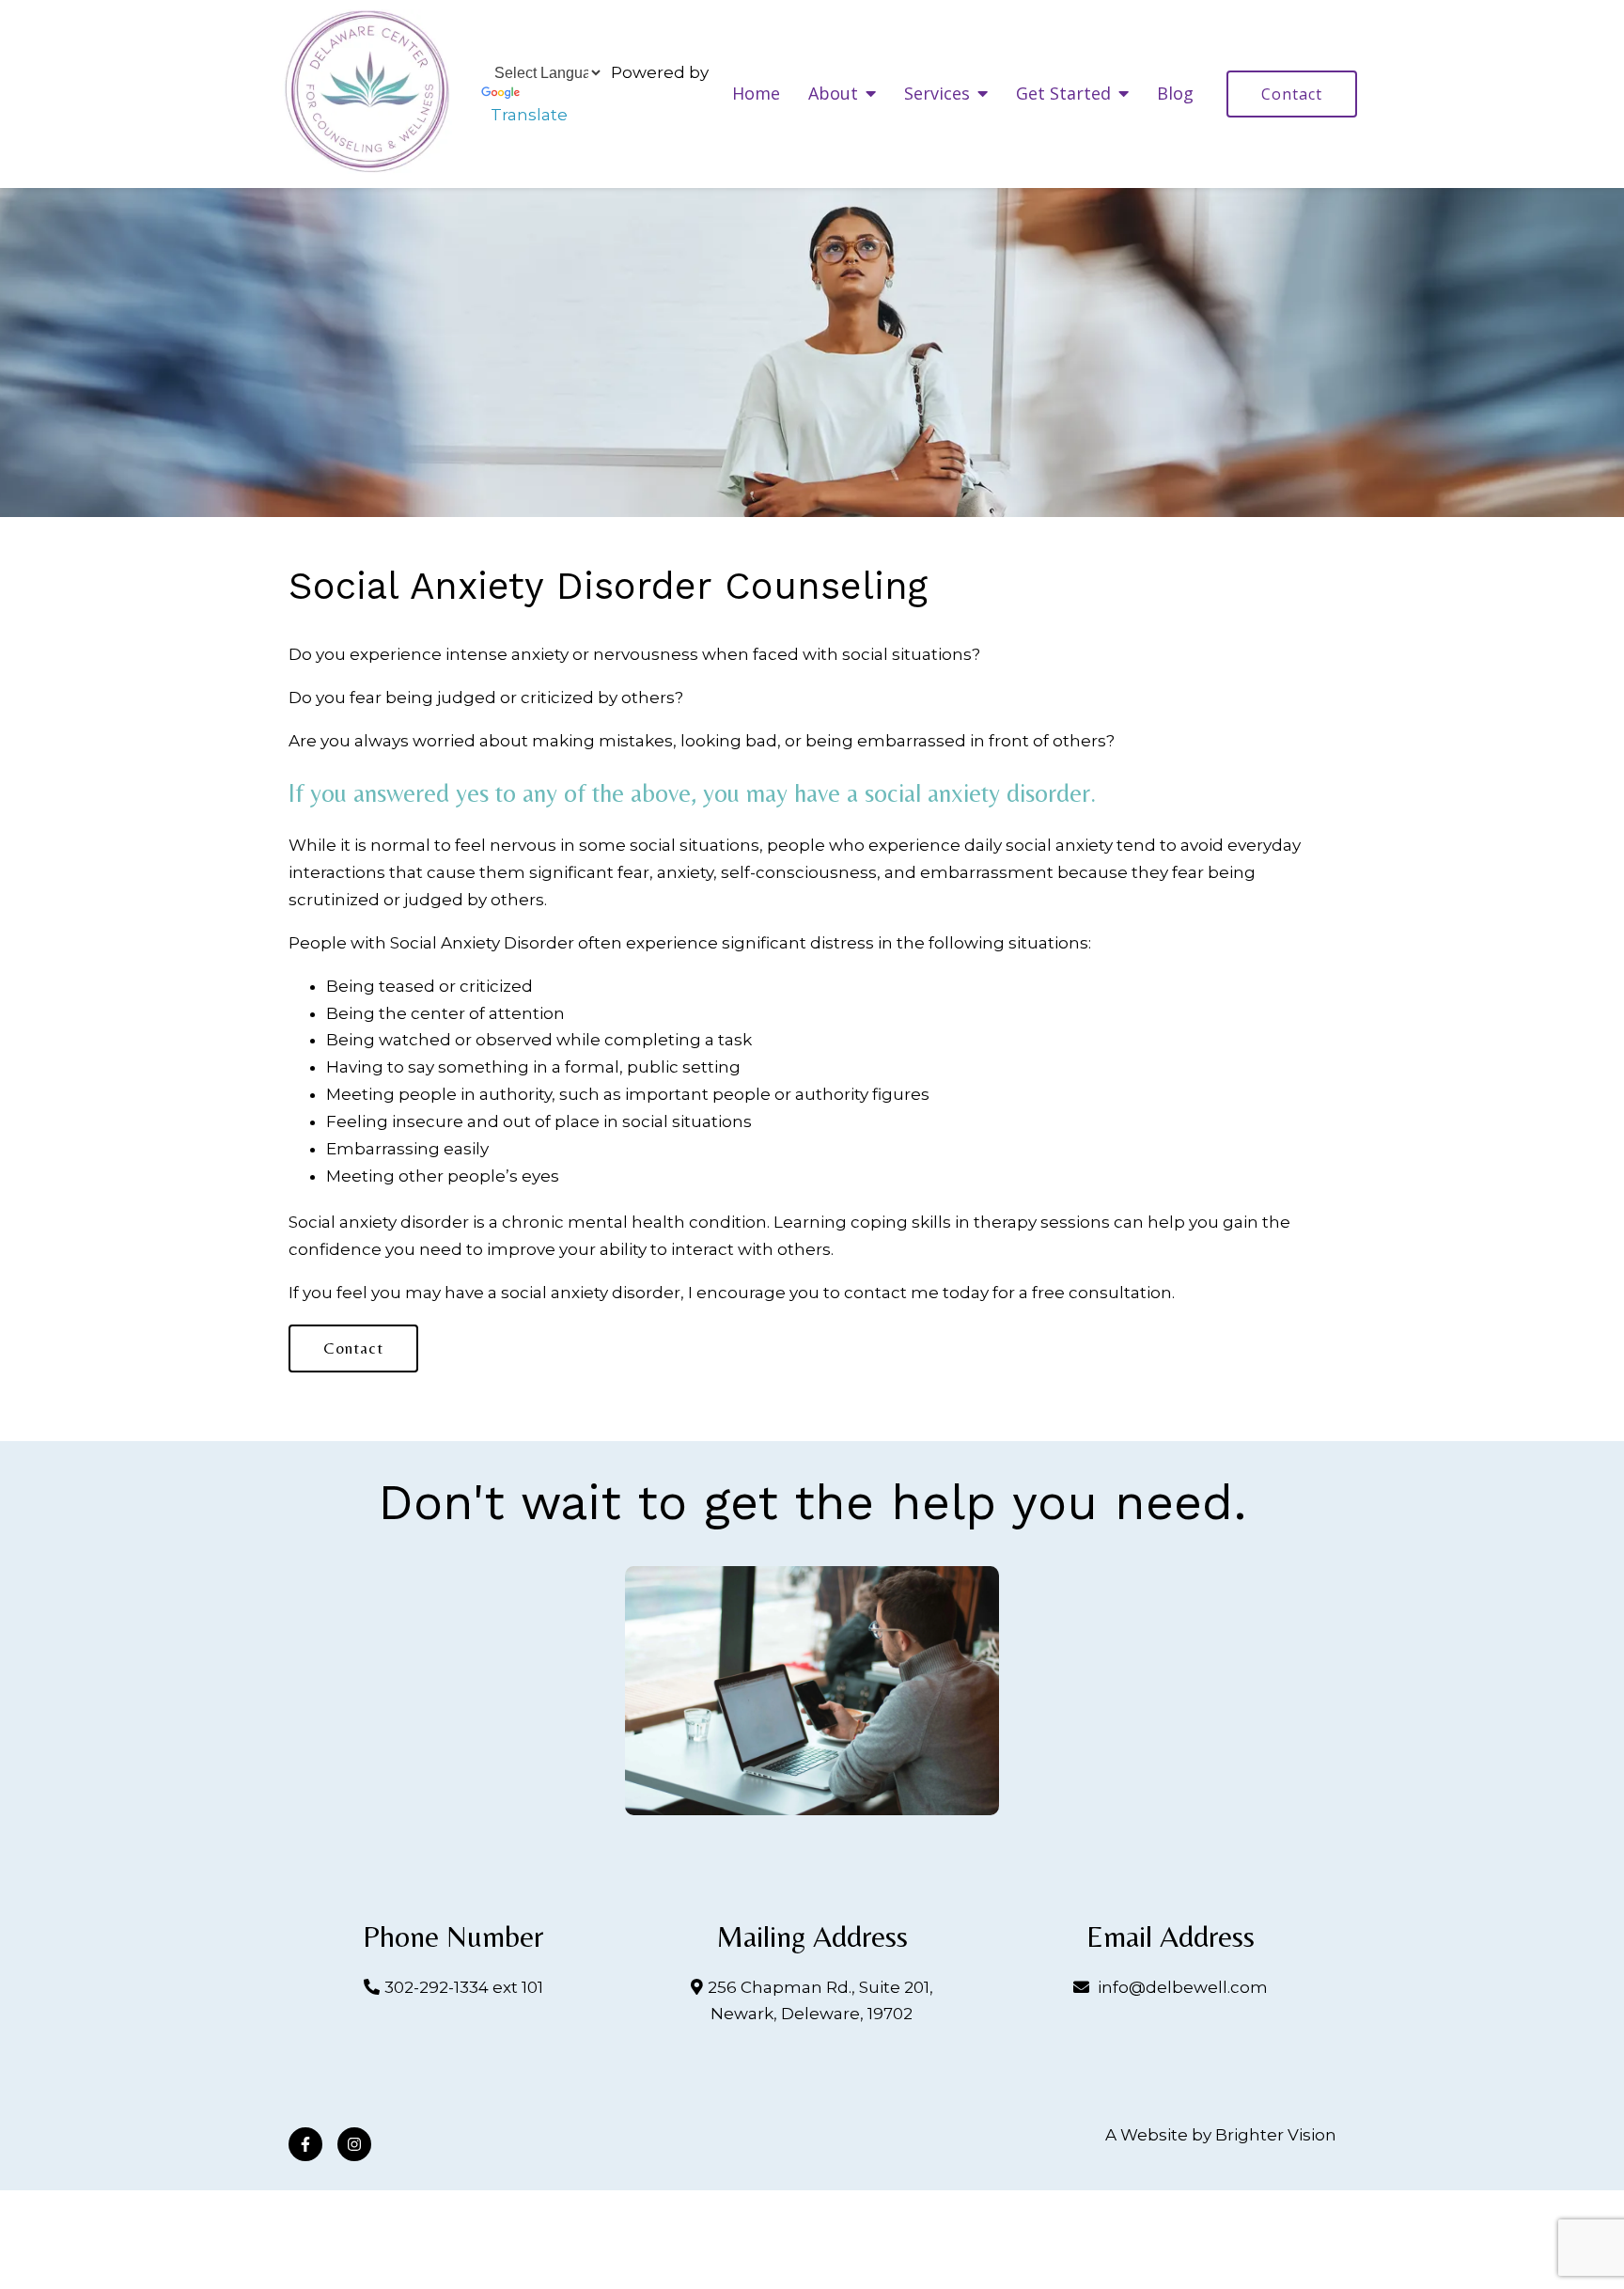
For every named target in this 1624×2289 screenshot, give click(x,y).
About (833, 94)
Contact (1292, 94)
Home (756, 94)
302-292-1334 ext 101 (464, 1987)
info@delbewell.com (1183, 1987)
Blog (1175, 94)
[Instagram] (354, 2144)
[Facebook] (305, 2144)
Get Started (1063, 94)
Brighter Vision (1276, 2135)
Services (937, 94)
